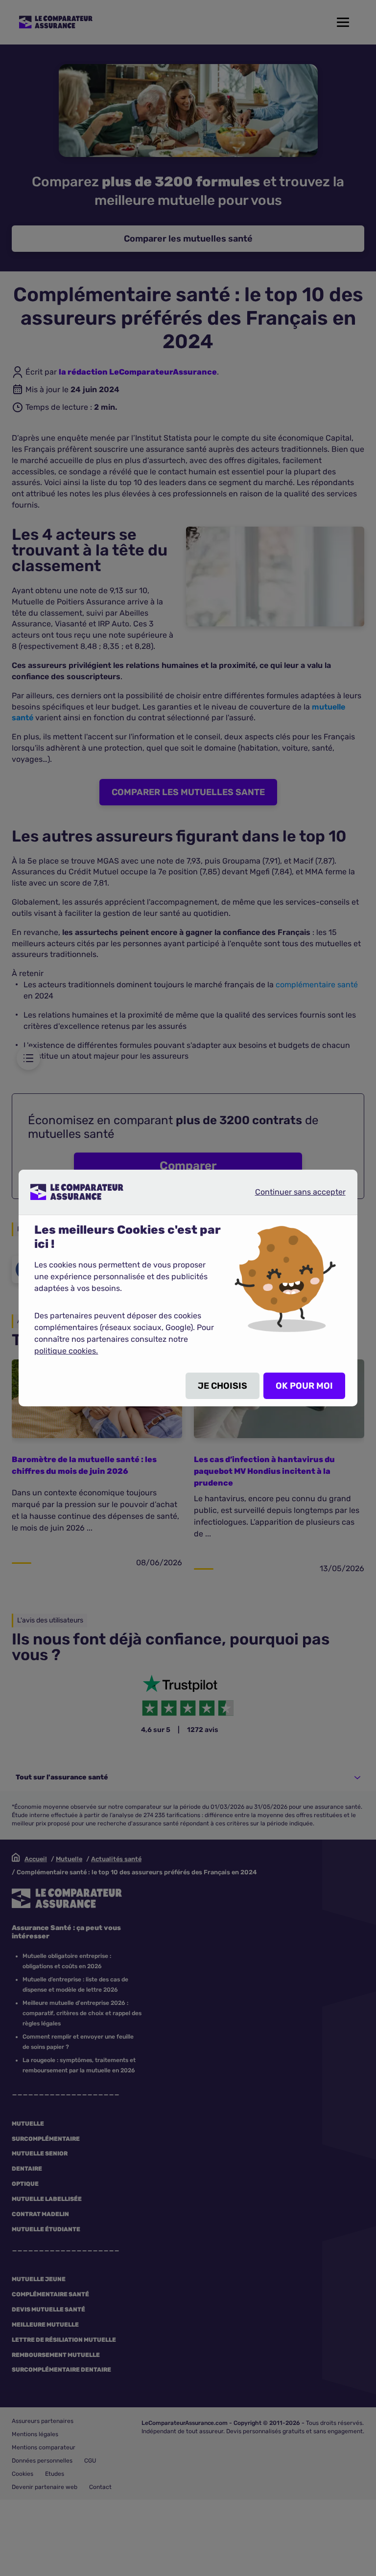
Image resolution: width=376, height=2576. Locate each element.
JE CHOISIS (223, 1386)
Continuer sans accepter (292, 1192)
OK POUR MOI (304, 1386)
